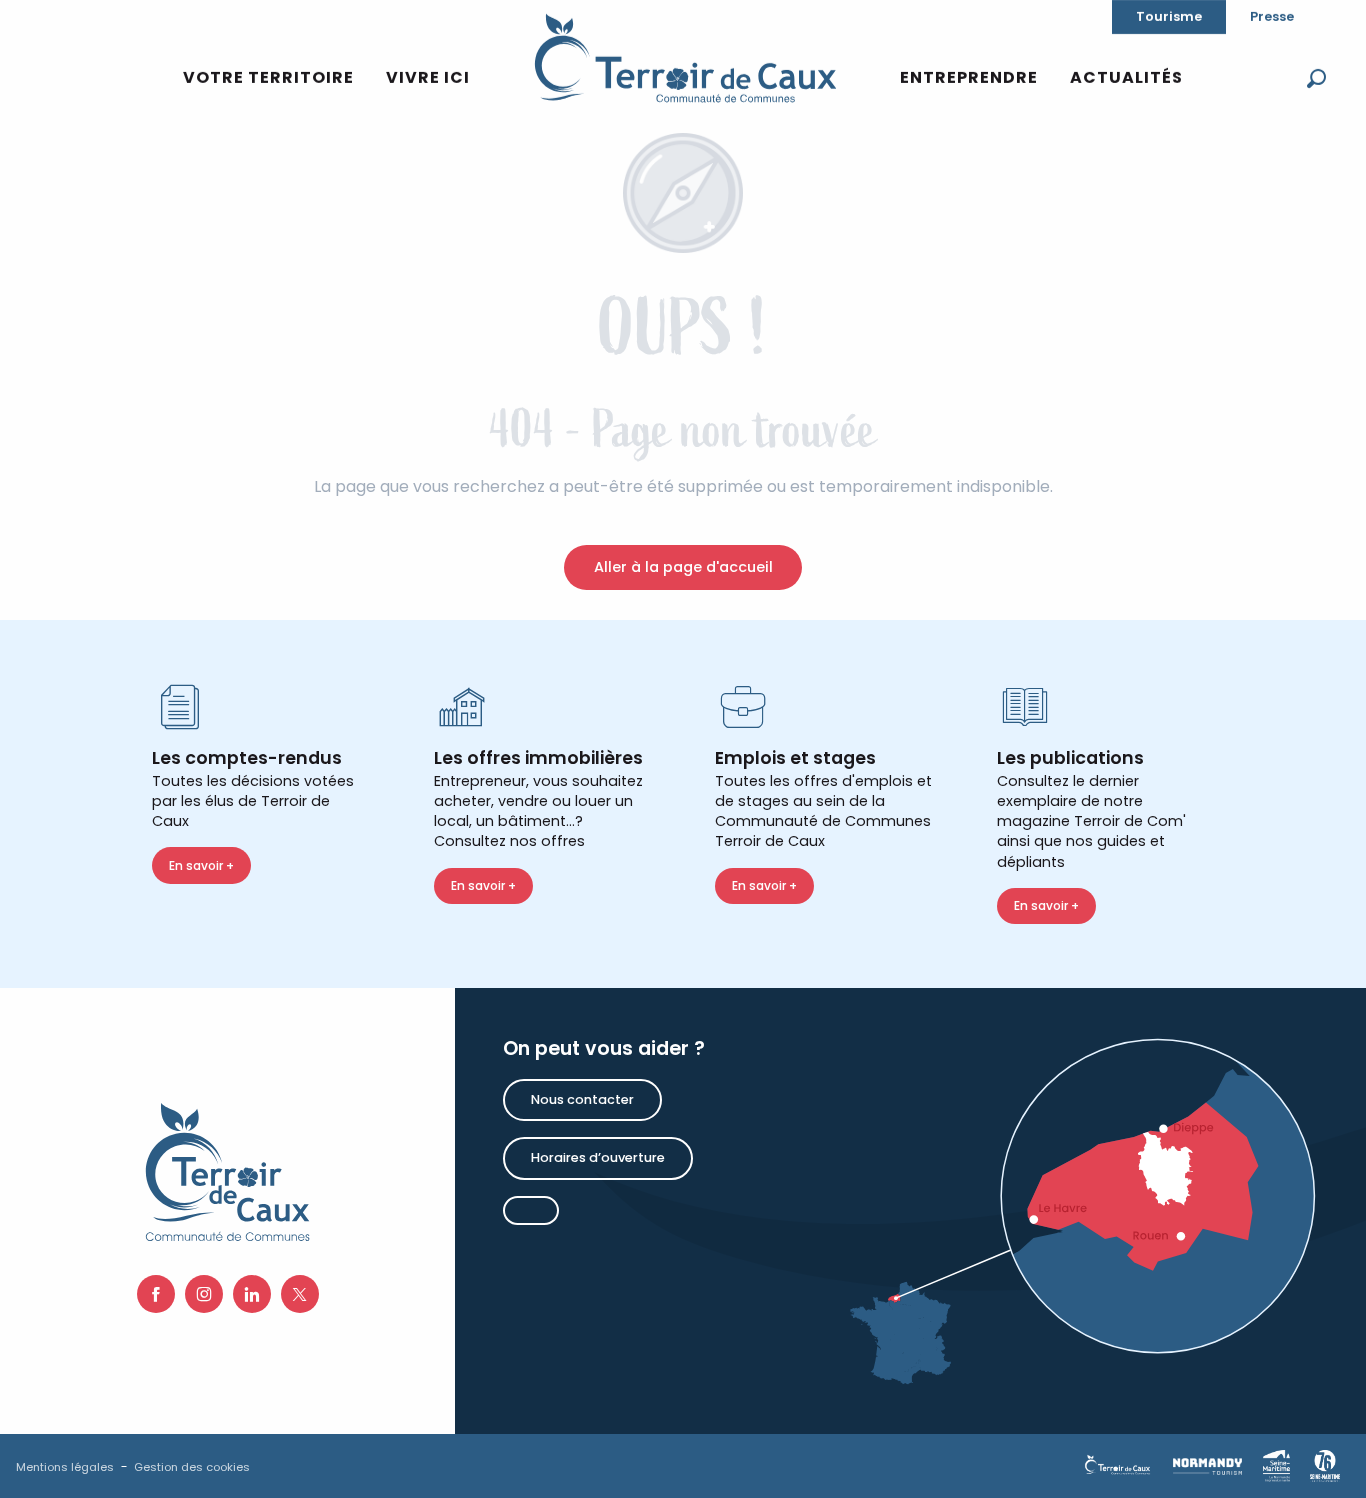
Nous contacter (582, 1099)
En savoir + (201, 865)
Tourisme (1169, 16)
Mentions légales (65, 1467)
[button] (1316, 78)
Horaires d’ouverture (598, 1157)
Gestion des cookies (192, 1467)
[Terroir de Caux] (685, 58)
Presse (1272, 16)
